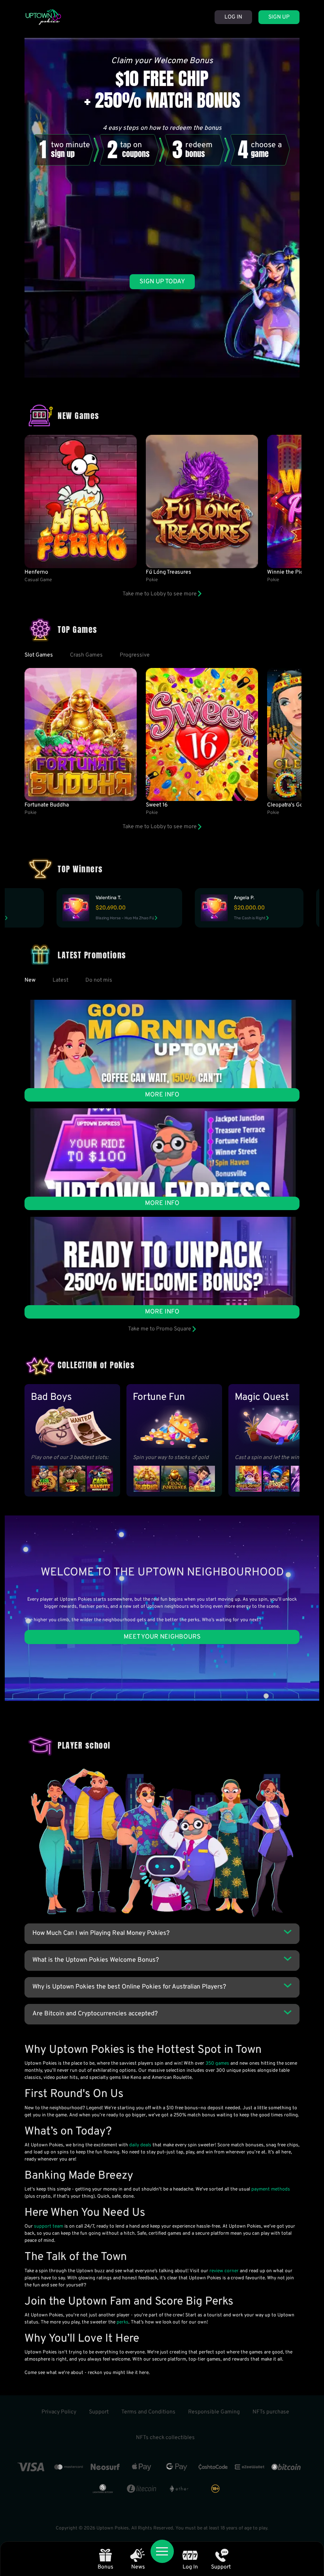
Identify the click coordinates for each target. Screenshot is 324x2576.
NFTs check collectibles (165, 2438)
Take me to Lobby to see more (160, 594)
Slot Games (39, 655)
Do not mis (99, 980)
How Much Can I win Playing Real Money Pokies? (101, 1933)
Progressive (135, 655)
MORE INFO (162, 1095)
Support (99, 2412)
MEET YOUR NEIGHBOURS (162, 1637)
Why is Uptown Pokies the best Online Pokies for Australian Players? (129, 1987)
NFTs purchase (271, 2412)
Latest (60, 980)
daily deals (140, 2145)
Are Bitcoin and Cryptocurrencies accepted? (95, 2014)
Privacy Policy (59, 2412)
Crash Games (86, 655)
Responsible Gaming (214, 2412)
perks (122, 2322)
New (30, 980)
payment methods (271, 2189)
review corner (224, 2271)
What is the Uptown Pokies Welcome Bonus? (96, 1960)
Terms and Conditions (148, 2412)
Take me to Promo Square (160, 1329)
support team (49, 2226)
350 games (217, 2063)
